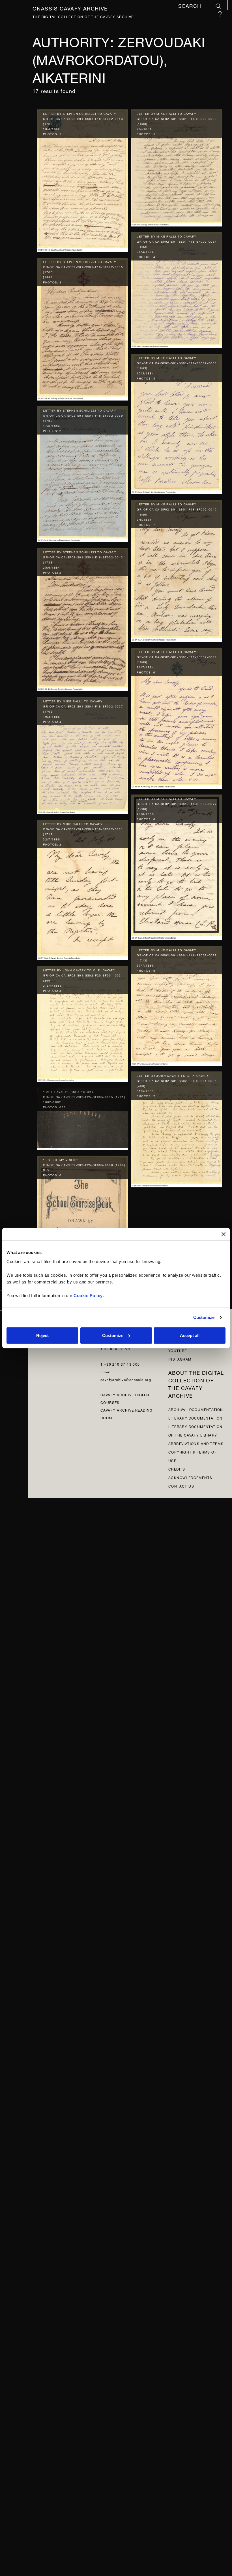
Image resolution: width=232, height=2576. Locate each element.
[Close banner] (224, 1234)
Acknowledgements (190, 1477)
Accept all (190, 1335)
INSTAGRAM (180, 1359)
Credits (177, 1469)
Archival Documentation (196, 1409)
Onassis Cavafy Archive (70, 8)
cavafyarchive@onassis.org (126, 1379)
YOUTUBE (178, 1350)
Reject (42, 1335)
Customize (204, 1317)
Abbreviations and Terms (196, 1443)
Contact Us (181, 1486)
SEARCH (191, 6)
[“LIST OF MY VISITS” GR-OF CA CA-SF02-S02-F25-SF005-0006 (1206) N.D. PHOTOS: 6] (83, 1216)
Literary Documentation (196, 1418)
